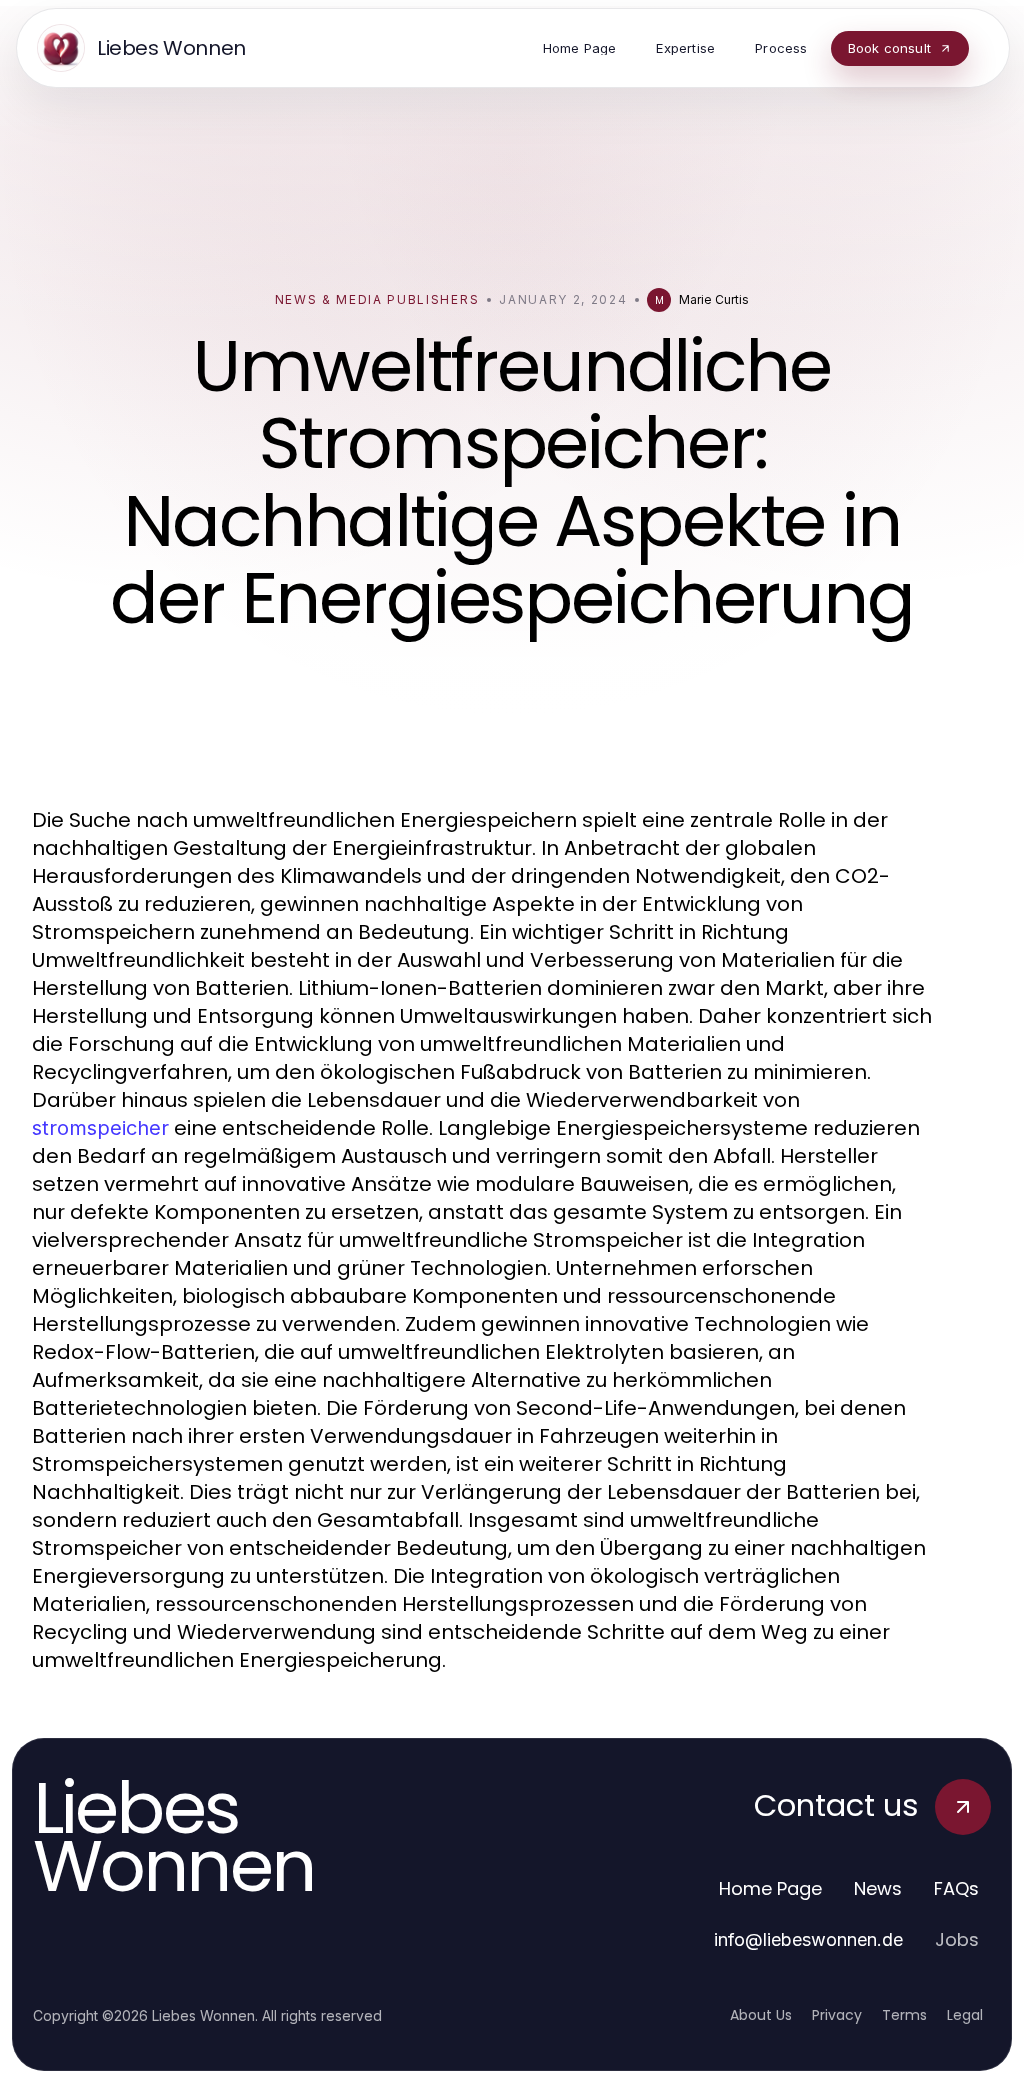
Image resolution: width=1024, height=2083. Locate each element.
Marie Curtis (714, 299)
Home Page (770, 1888)
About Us (761, 2015)
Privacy (837, 2015)
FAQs (956, 1888)
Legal (965, 2015)
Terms (904, 2015)
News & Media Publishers (377, 299)
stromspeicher (100, 1128)
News (878, 1888)
